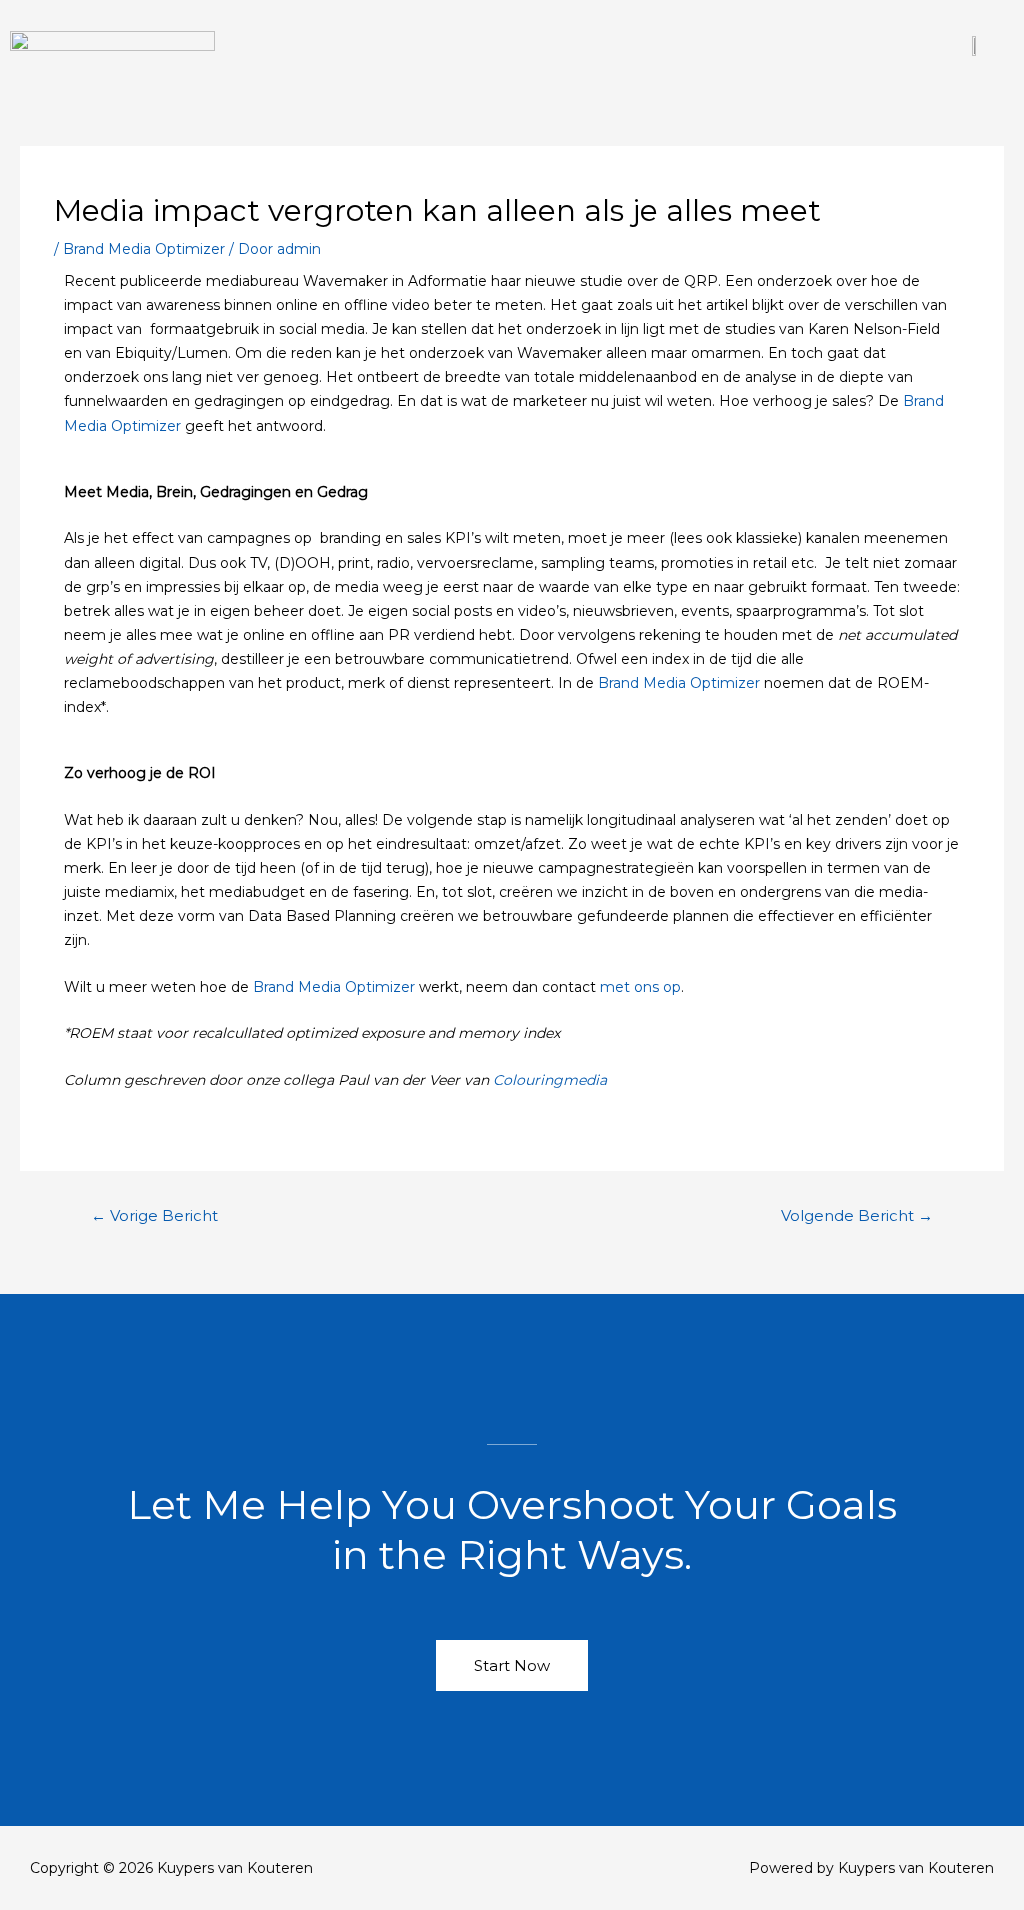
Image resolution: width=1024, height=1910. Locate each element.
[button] (580, 44)
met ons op (640, 987)
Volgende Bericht (857, 1216)
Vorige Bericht (154, 1216)
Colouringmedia (552, 1080)
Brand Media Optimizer (144, 249)
